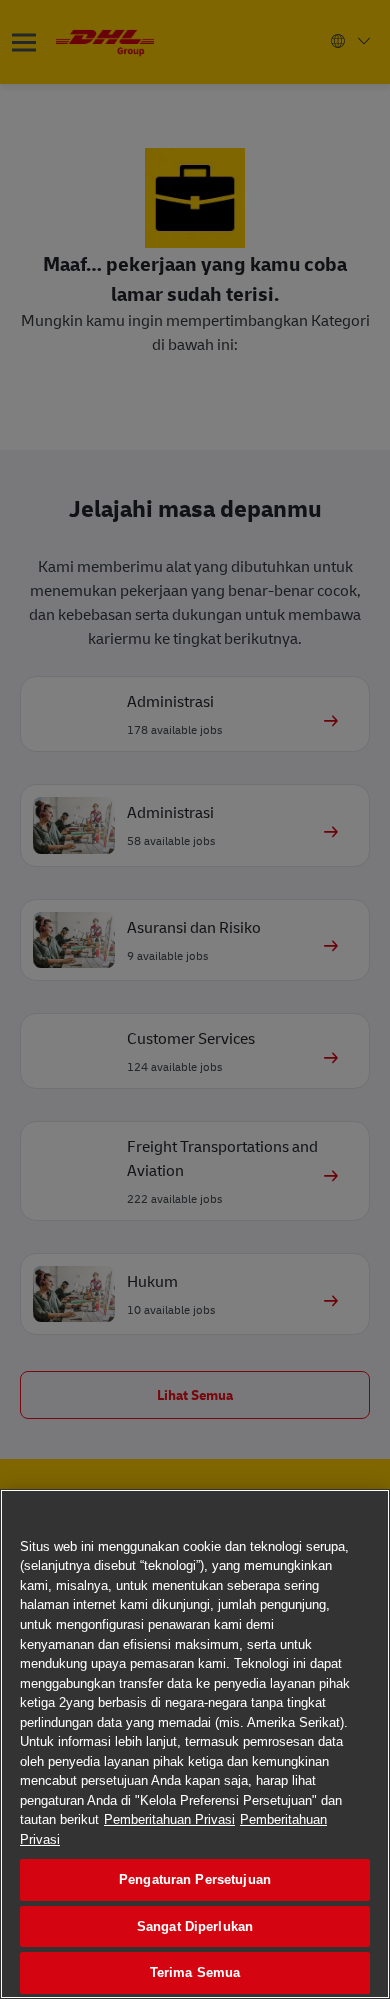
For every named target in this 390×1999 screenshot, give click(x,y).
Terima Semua (195, 1972)
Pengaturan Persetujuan (195, 1879)
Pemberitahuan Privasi (169, 1819)
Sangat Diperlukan (195, 1926)
